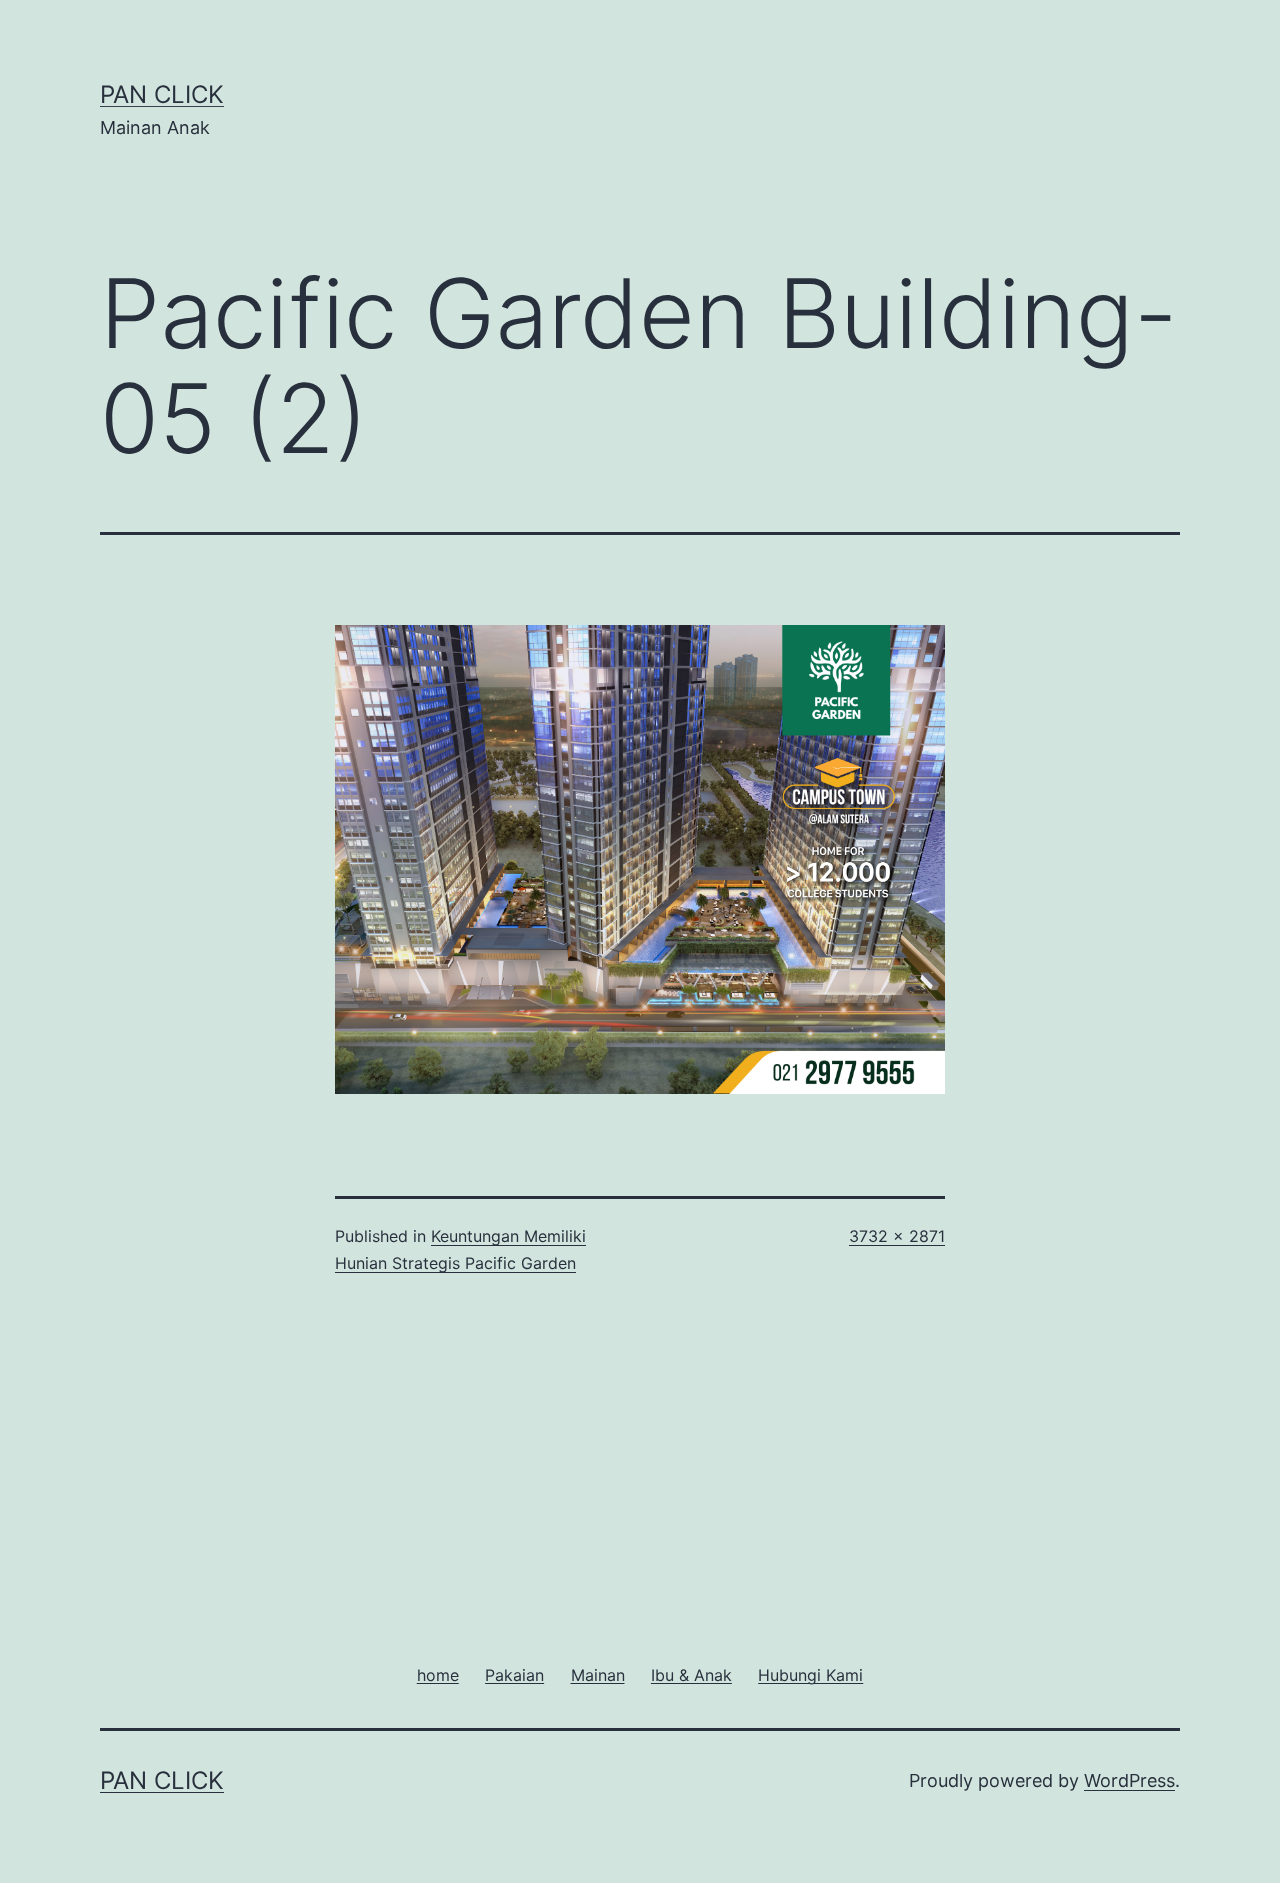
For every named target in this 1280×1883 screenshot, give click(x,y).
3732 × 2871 (897, 1236)
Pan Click (162, 94)
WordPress (1129, 1780)
